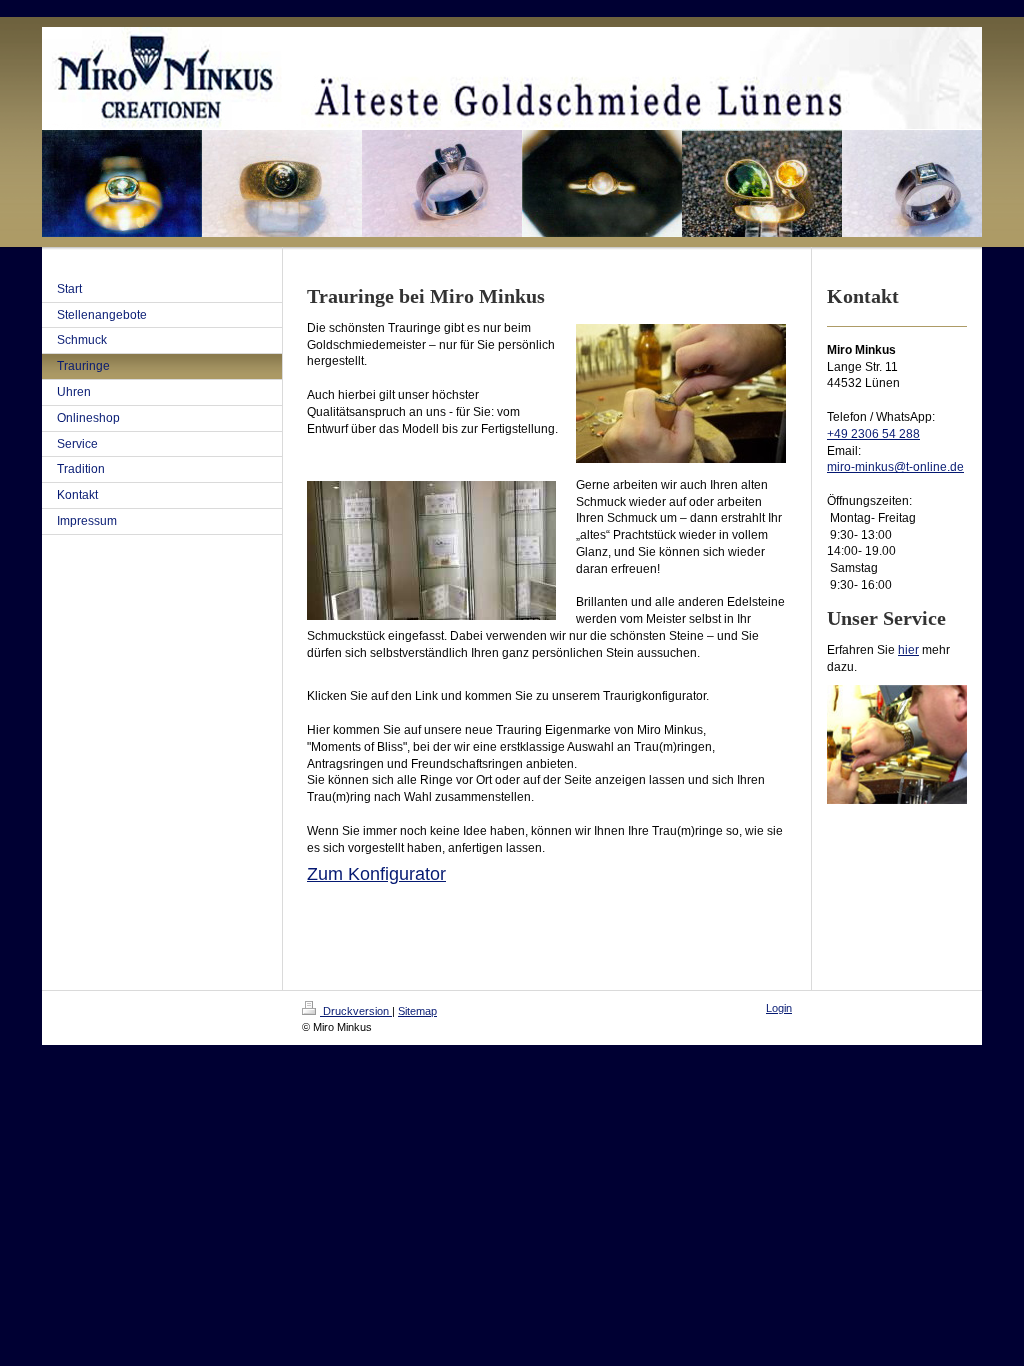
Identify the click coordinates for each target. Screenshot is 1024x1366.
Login (779, 1008)
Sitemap (417, 1011)
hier (908, 650)
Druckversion (356, 1011)
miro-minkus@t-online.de (895, 467)
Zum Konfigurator (376, 874)
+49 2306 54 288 (873, 434)
